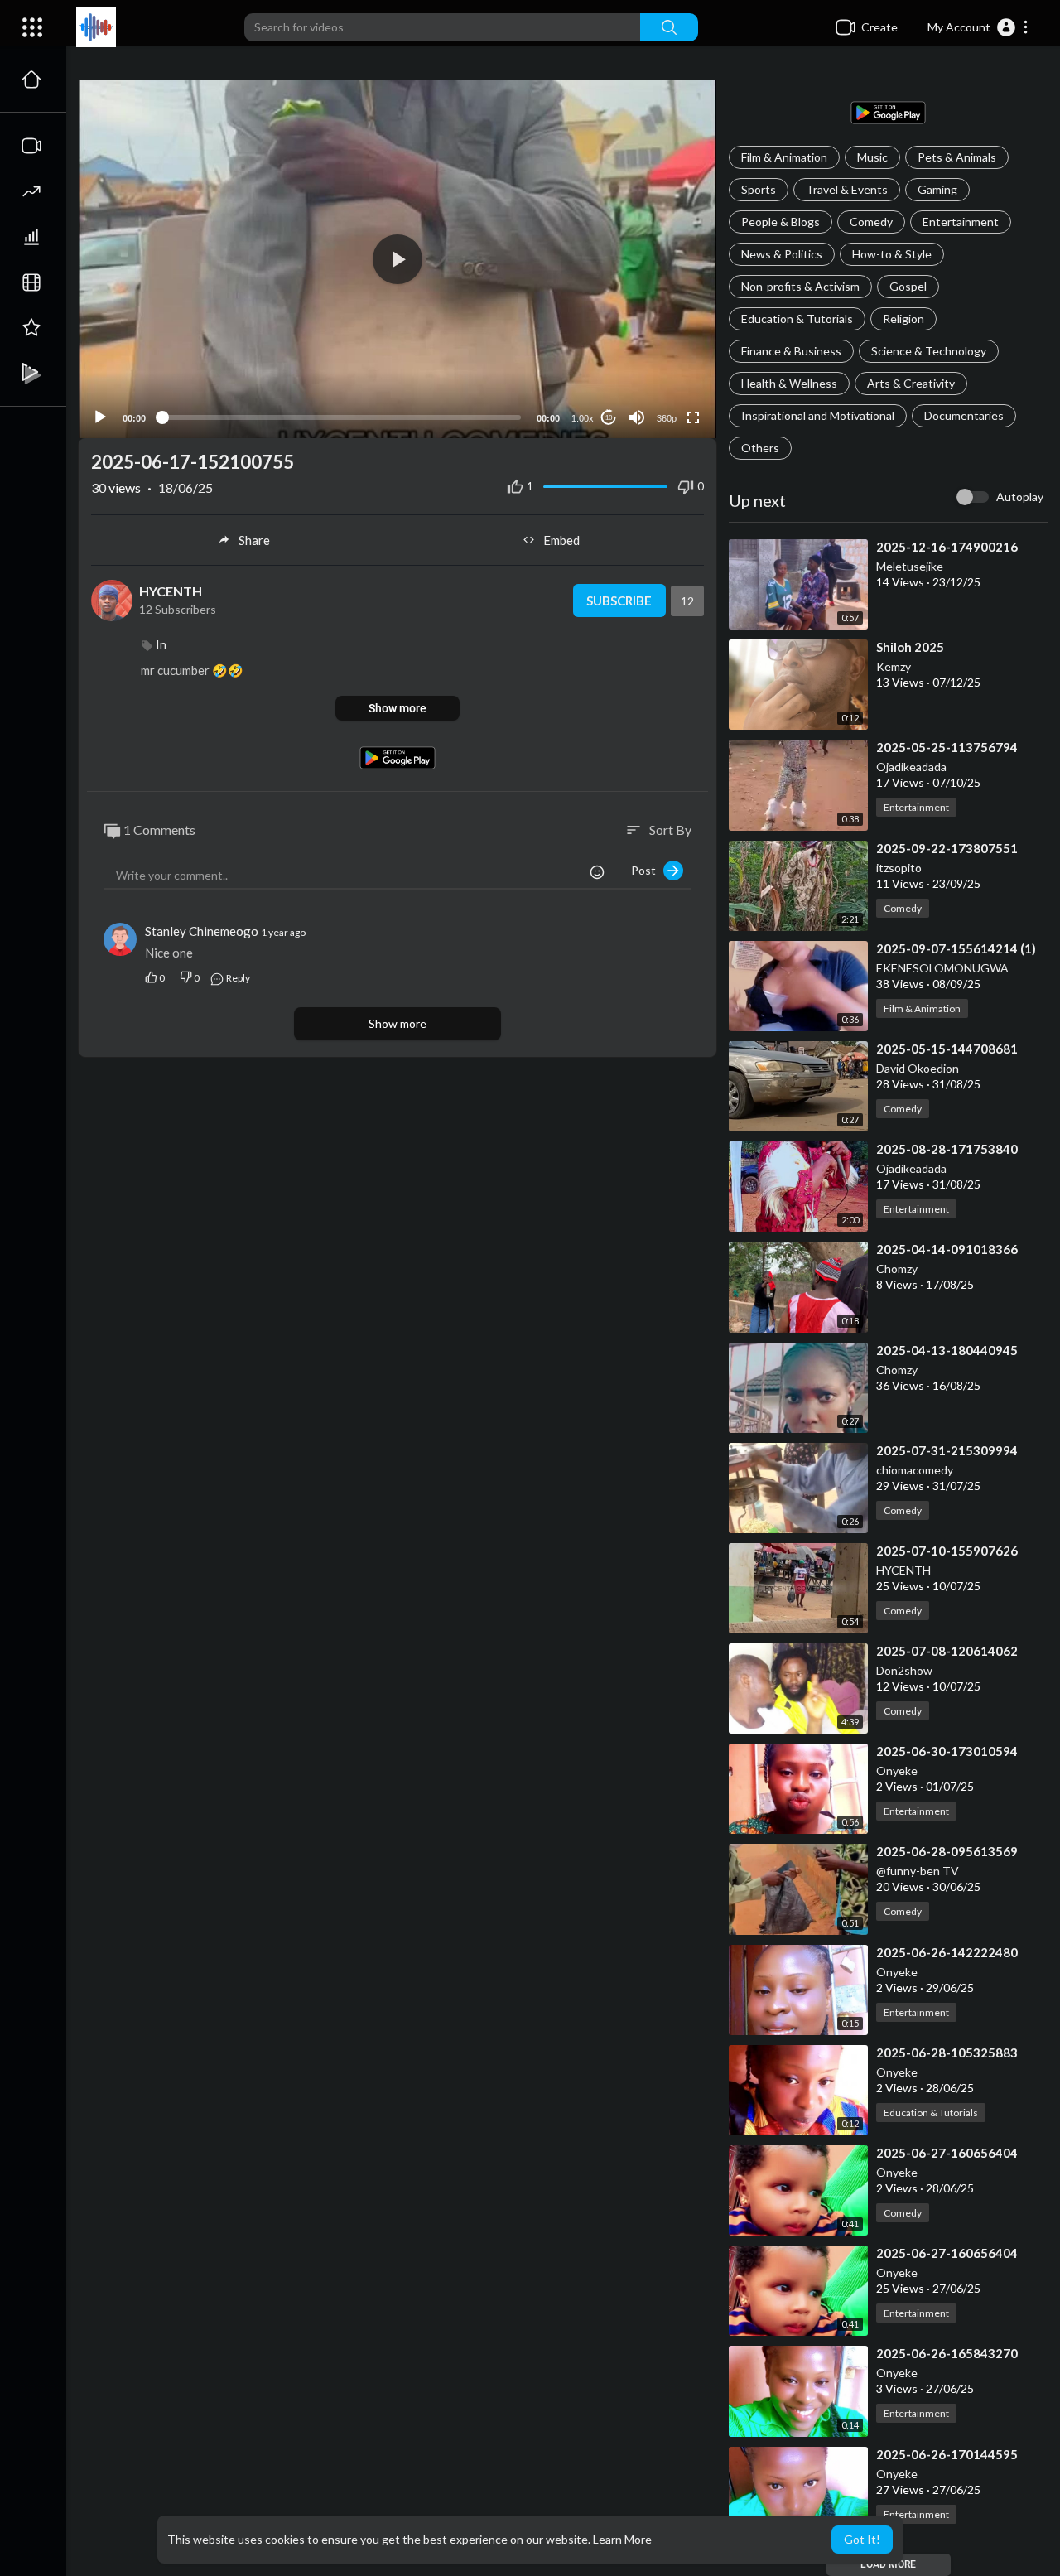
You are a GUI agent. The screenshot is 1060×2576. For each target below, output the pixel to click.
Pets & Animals (957, 157)
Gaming (937, 189)
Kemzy (894, 666)
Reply (237, 978)
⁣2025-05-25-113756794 (947, 747)
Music (872, 157)
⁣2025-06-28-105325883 (947, 2053)
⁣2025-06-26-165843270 (947, 2353)
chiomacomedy (915, 1470)
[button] (978, 27)
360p (667, 418)
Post (647, 870)
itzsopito (899, 868)
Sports (759, 189)
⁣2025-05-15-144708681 (947, 1049)
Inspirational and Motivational (818, 415)
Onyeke (897, 1770)
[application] (397, 259)
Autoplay (1020, 497)
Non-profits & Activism (800, 286)
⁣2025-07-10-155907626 (947, 1551)
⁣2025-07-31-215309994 (947, 1450)
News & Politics (782, 254)
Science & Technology (929, 351)
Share (254, 540)
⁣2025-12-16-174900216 (947, 547)
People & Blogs (781, 222)
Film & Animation (784, 157)
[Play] (100, 417)
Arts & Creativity (911, 383)
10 (609, 418)
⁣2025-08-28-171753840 (947, 1149)
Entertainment (961, 222)
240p (662, 352)
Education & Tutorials (797, 318)
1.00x (583, 418)
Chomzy (897, 1269)
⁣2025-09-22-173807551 (947, 848)
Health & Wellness (789, 383)
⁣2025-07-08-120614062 (947, 1651)
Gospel (908, 286)
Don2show (904, 1670)
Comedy (871, 222)
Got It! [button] (862, 2539)
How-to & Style (892, 254)
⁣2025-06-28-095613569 (947, 1851)
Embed (561, 540)
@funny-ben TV (918, 1871)
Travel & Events (847, 189)
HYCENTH (903, 1570)
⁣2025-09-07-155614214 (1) (956, 948)
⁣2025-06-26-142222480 (947, 1952)
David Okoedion (918, 1068)
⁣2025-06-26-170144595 (947, 2454)
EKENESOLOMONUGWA (942, 968)
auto (660, 377)
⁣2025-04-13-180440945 (947, 1350)
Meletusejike (910, 566)
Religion (903, 318)
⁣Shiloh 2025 (910, 647)
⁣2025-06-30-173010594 (947, 1751)
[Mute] (637, 417)
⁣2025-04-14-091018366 (947, 1249)
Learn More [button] (622, 2539)
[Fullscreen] (693, 417)
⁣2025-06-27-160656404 (947, 2153)
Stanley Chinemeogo (203, 931)
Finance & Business (791, 351)
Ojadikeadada (911, 767)
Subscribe (619, 601)
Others (760, 448)
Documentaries (964, 415)
